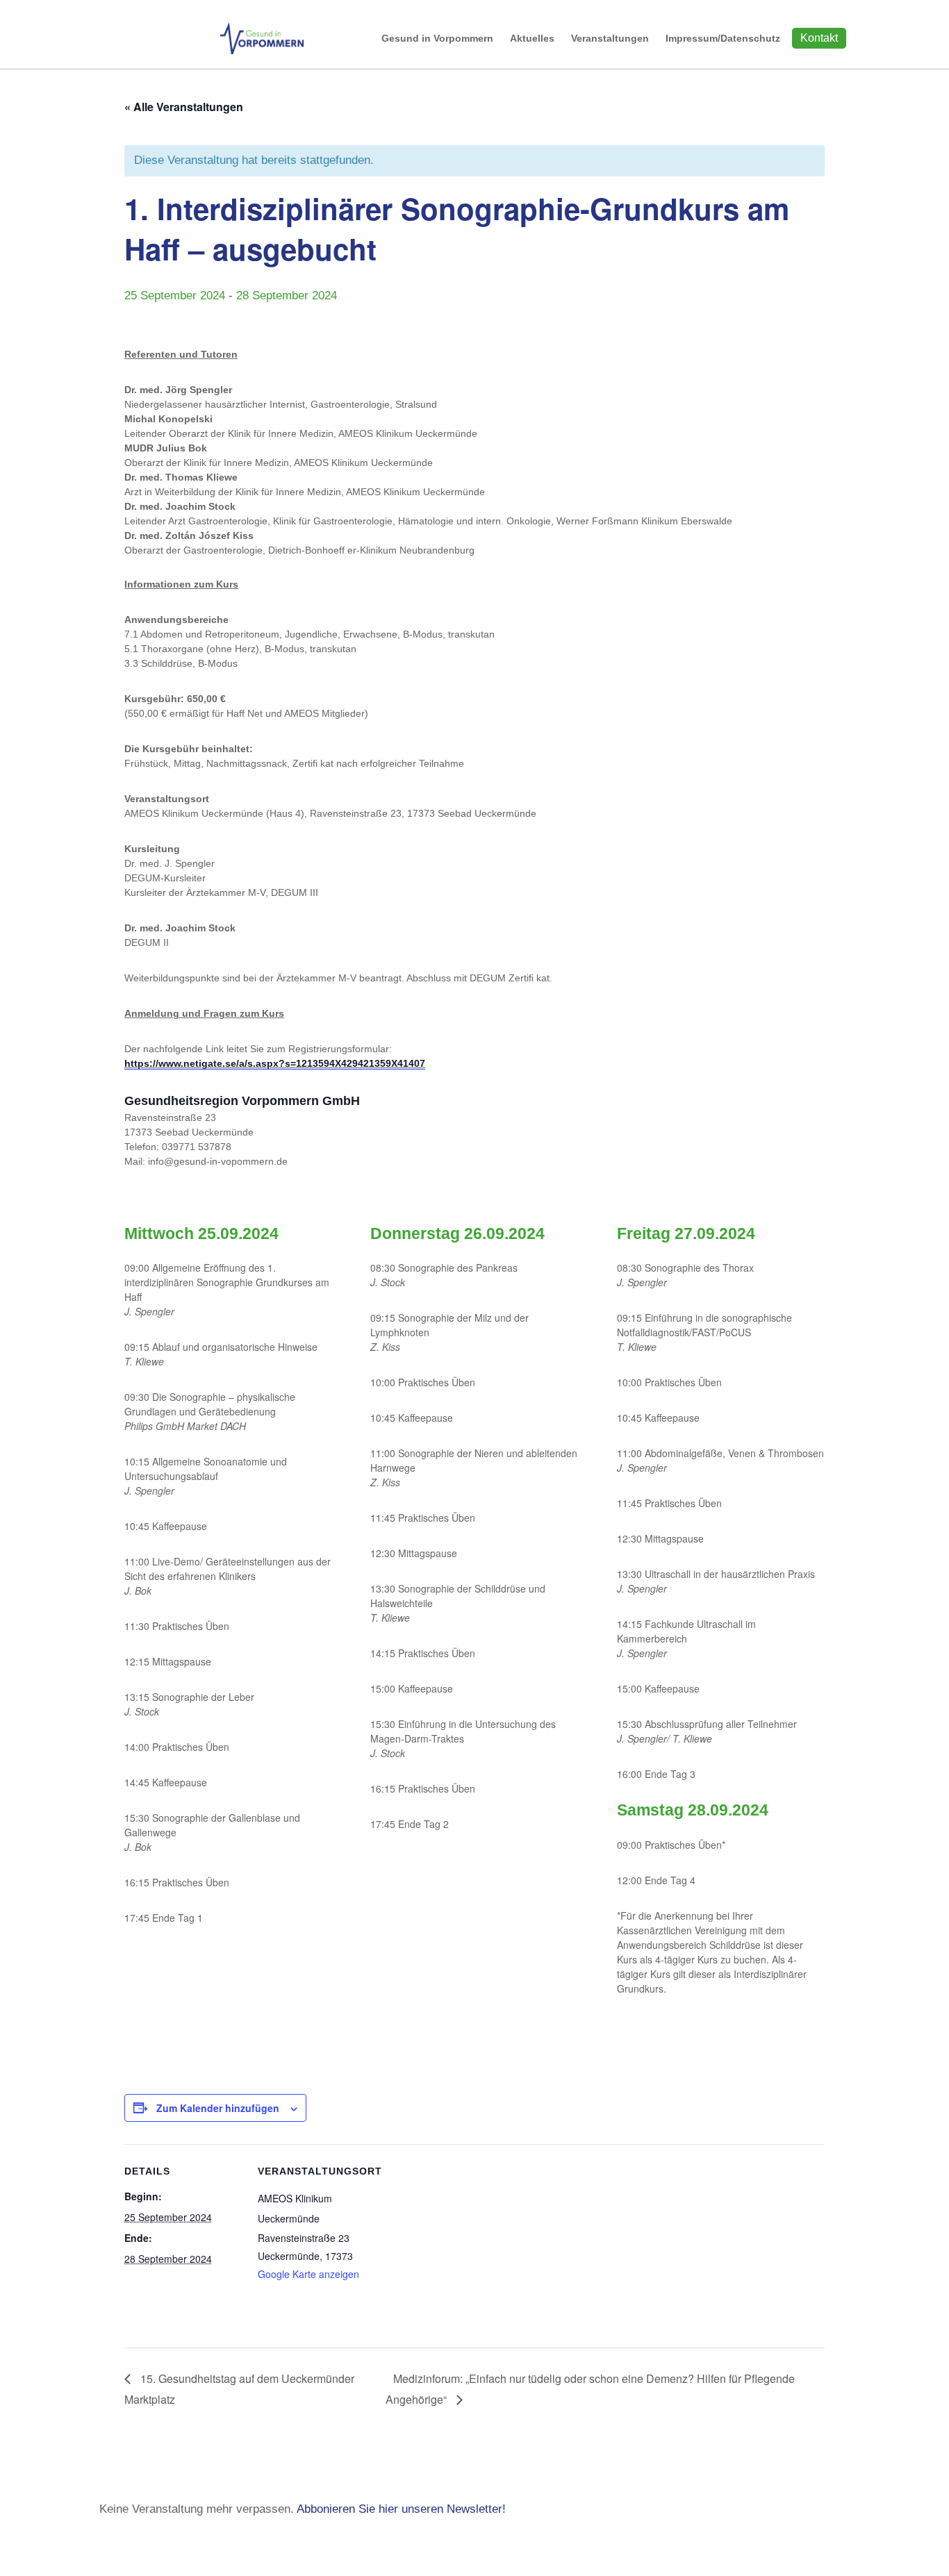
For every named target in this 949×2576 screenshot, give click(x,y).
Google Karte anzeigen (308, 2274)
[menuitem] (437, 38)
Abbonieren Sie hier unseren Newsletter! (401, 2509)
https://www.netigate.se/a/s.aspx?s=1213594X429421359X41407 (275, 1063)
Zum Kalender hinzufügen (218, 2108)
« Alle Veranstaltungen (184, 107)
